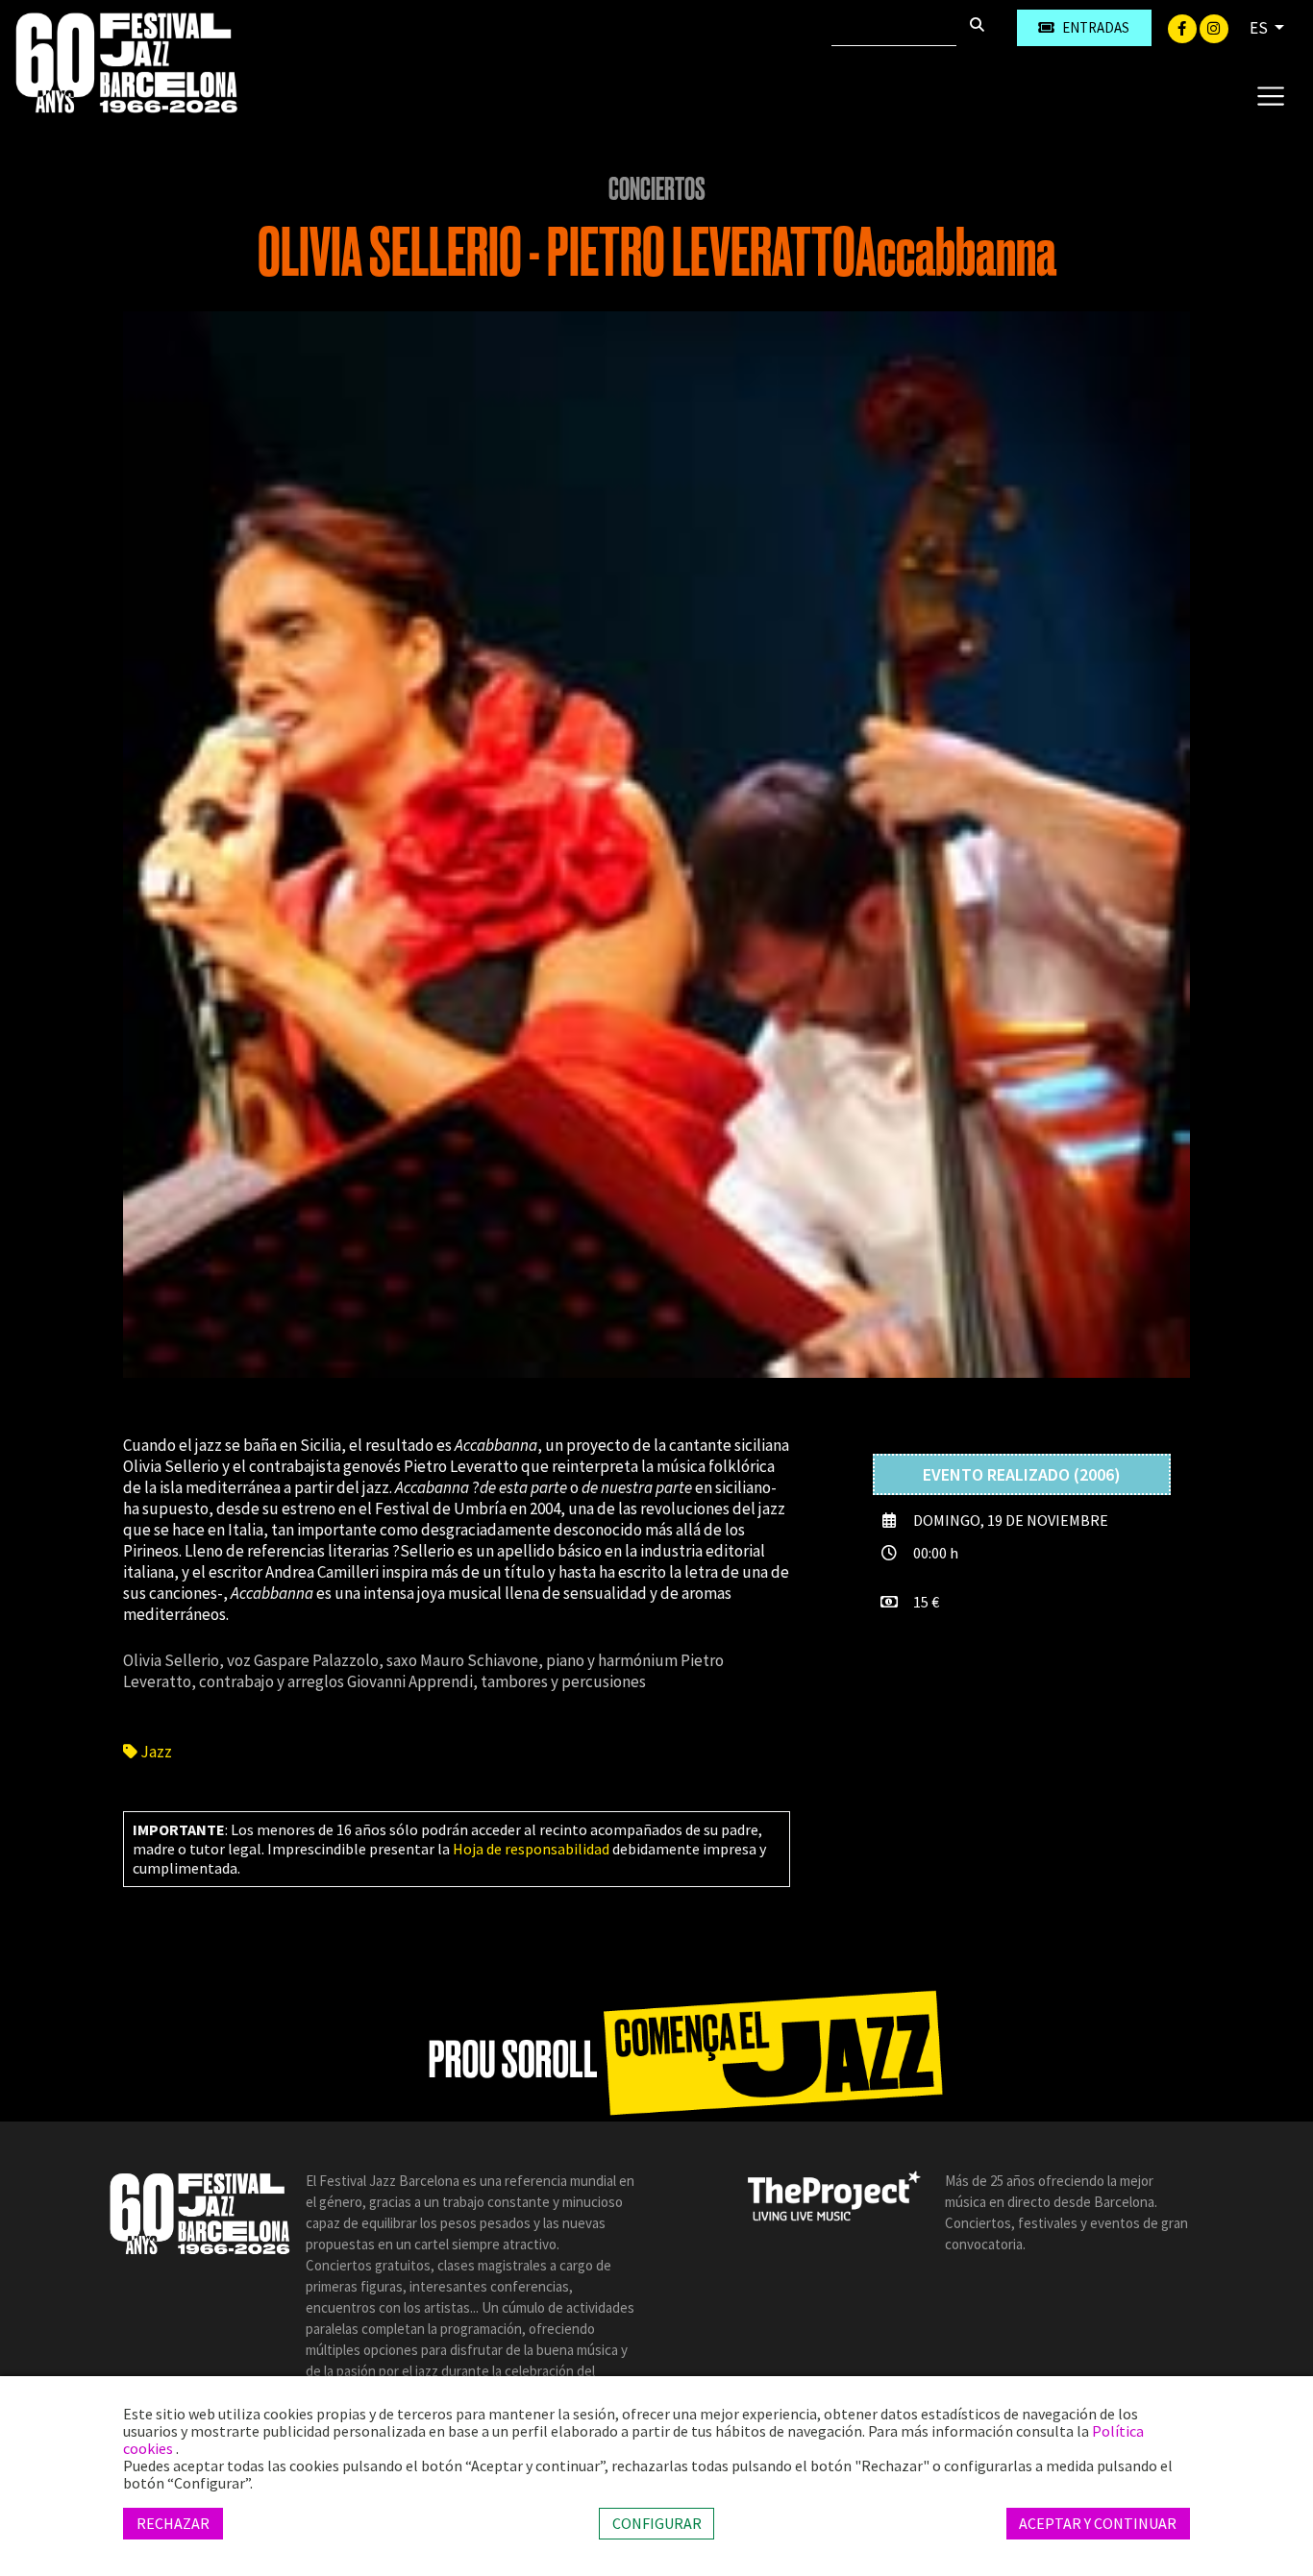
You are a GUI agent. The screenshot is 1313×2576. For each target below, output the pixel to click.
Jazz (155, 1752)
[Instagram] (1214, 27)
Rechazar (173, 2523)
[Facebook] (1184, 27)
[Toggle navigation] (1270, 95)
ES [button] (1260, 28)
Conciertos (657, 189)
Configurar (657, 2523)
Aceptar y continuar (1098, 2523)
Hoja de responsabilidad (531, 1849)
